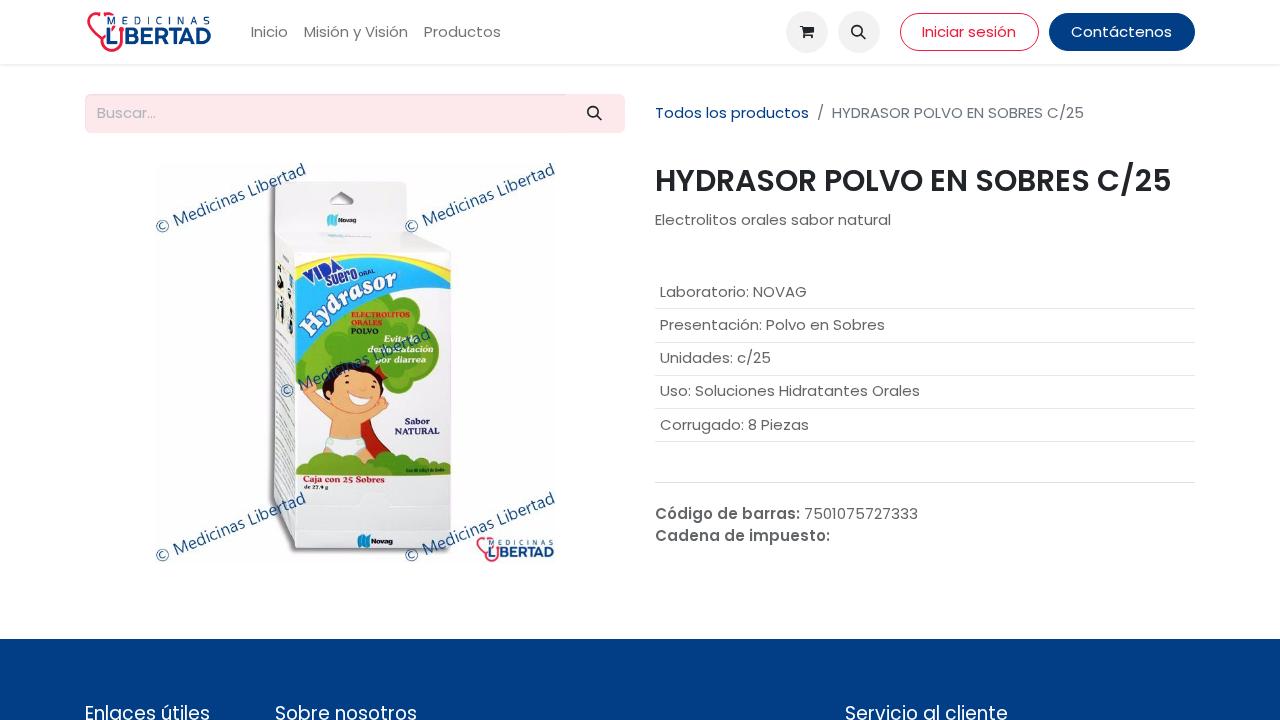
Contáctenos (1121, 31)
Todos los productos (732, 112)
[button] (859, 32)
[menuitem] (269, 32)
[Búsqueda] (595, 113)
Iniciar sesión (969, 31)
